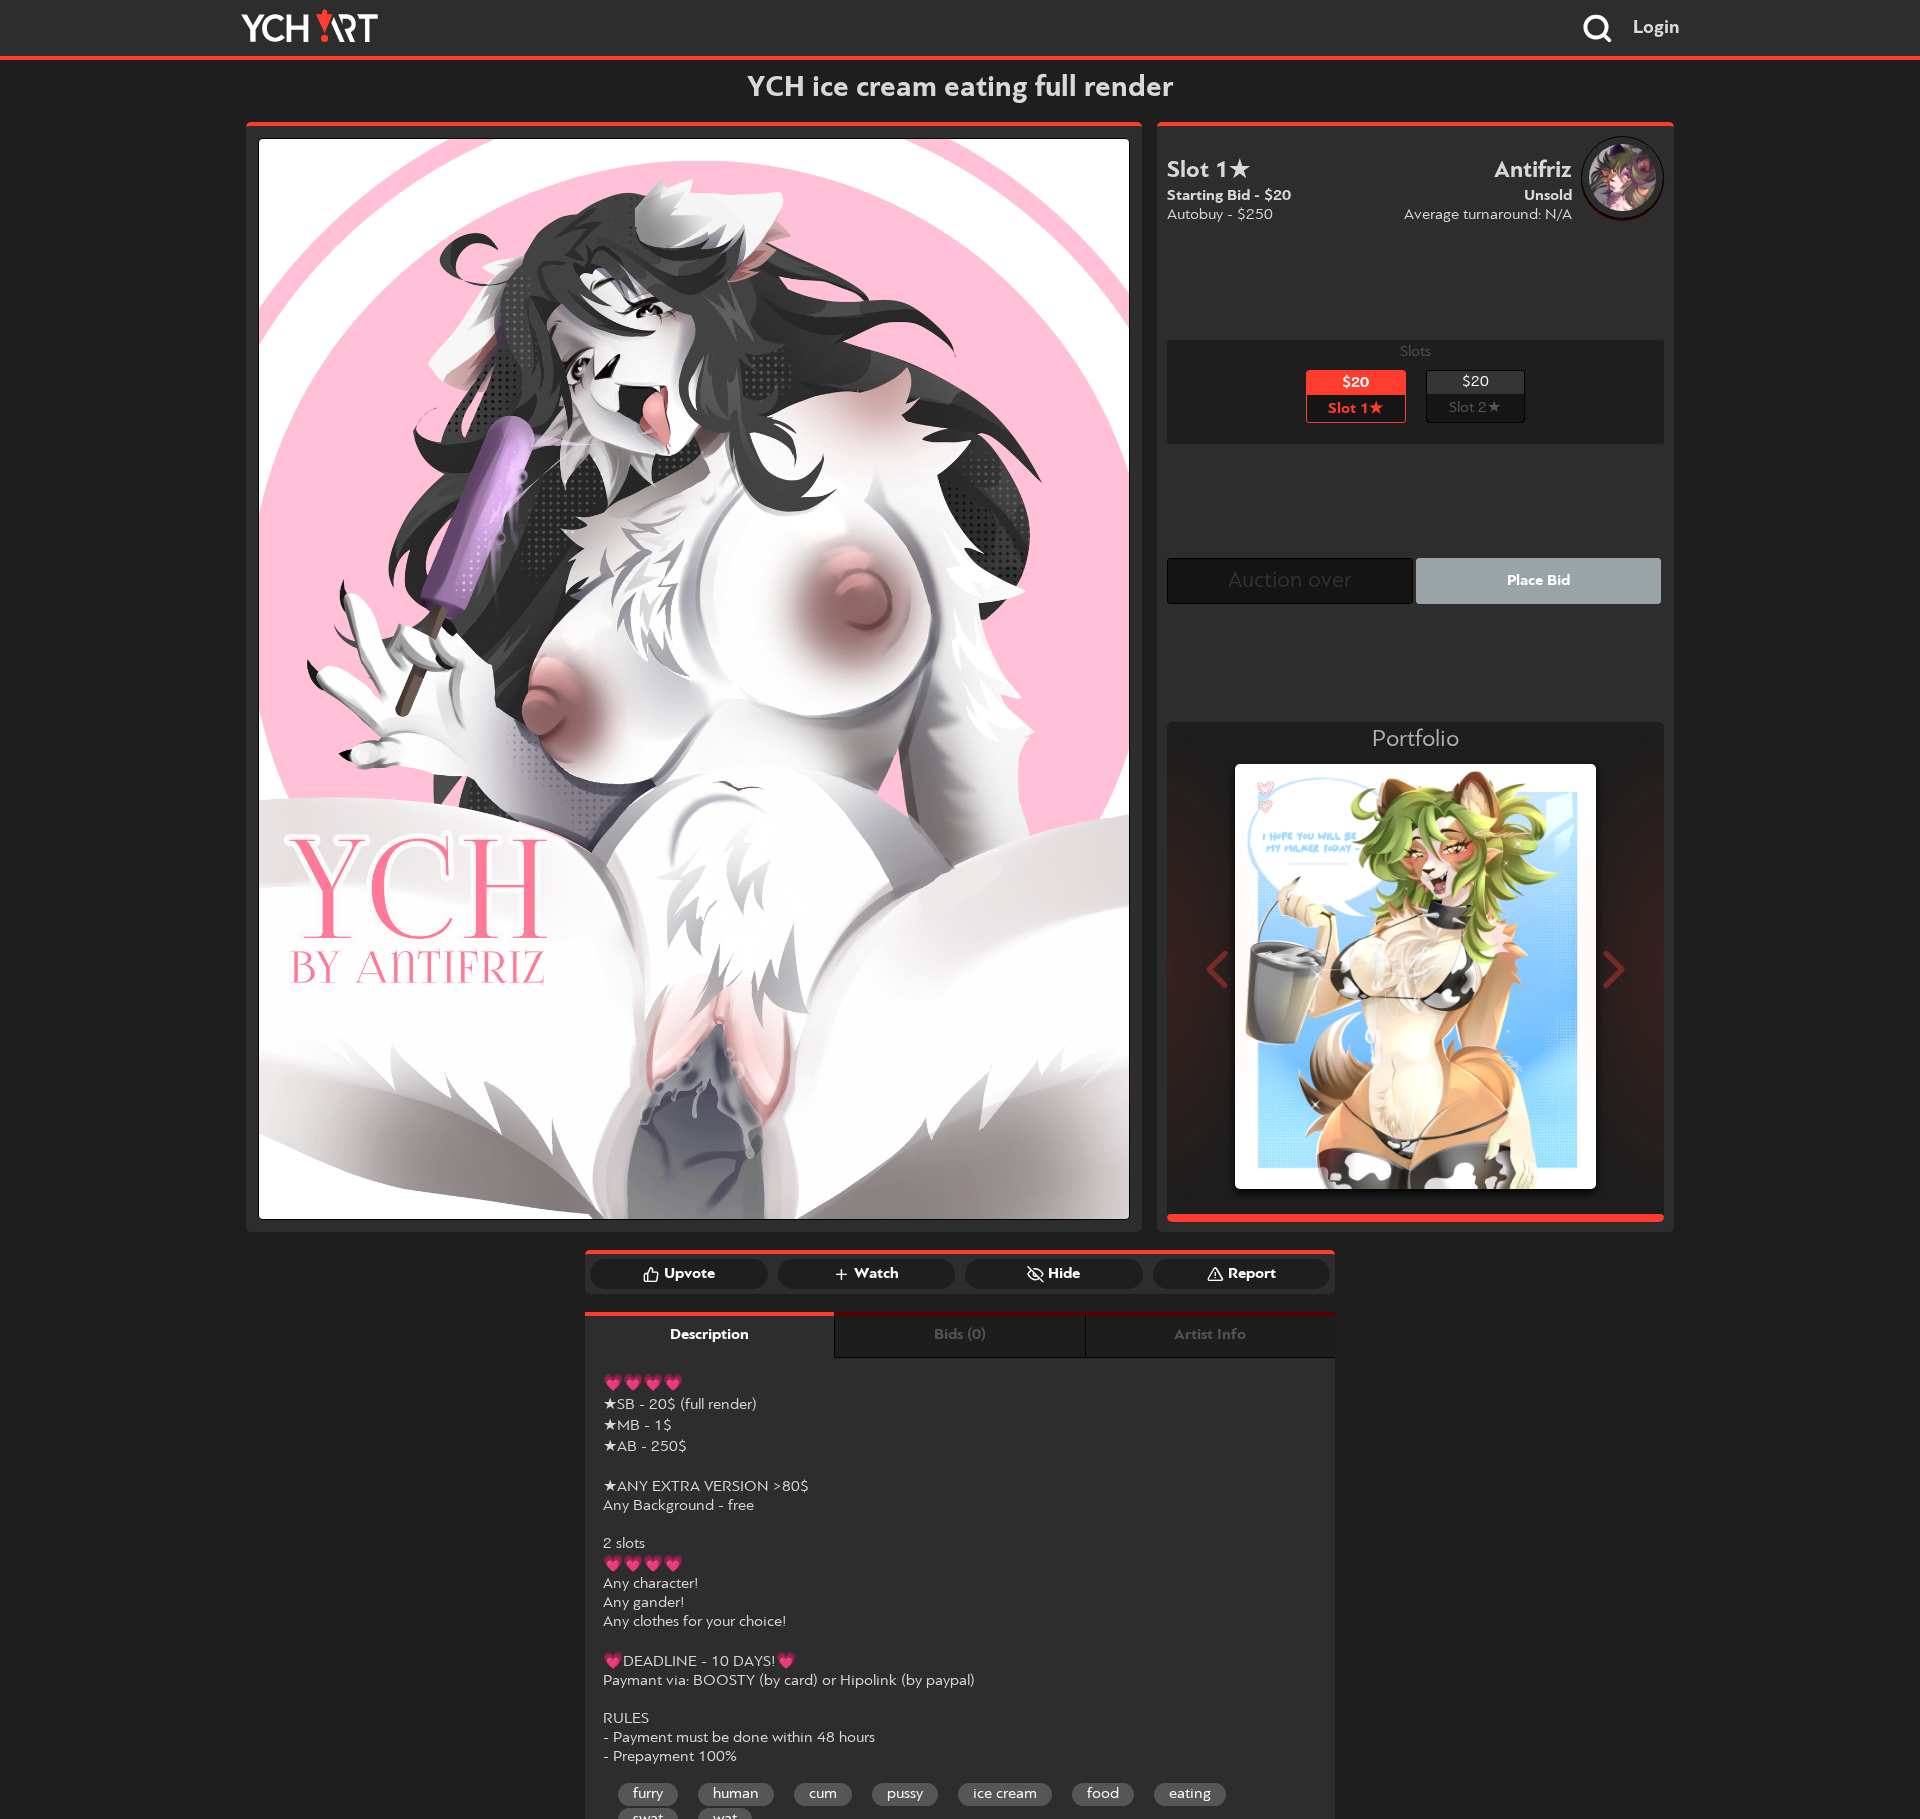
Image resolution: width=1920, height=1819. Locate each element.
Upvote (689, 1274)
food (1103, 1794)
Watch (876, 1274)
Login (1656, 28)
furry (648, 1794)
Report (1252, 1274)
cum (823, 1794)
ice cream (1005, 1794)
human (736, 1794)
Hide (1064, 1274)
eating (1190, 1794)
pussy (905, 1794)
